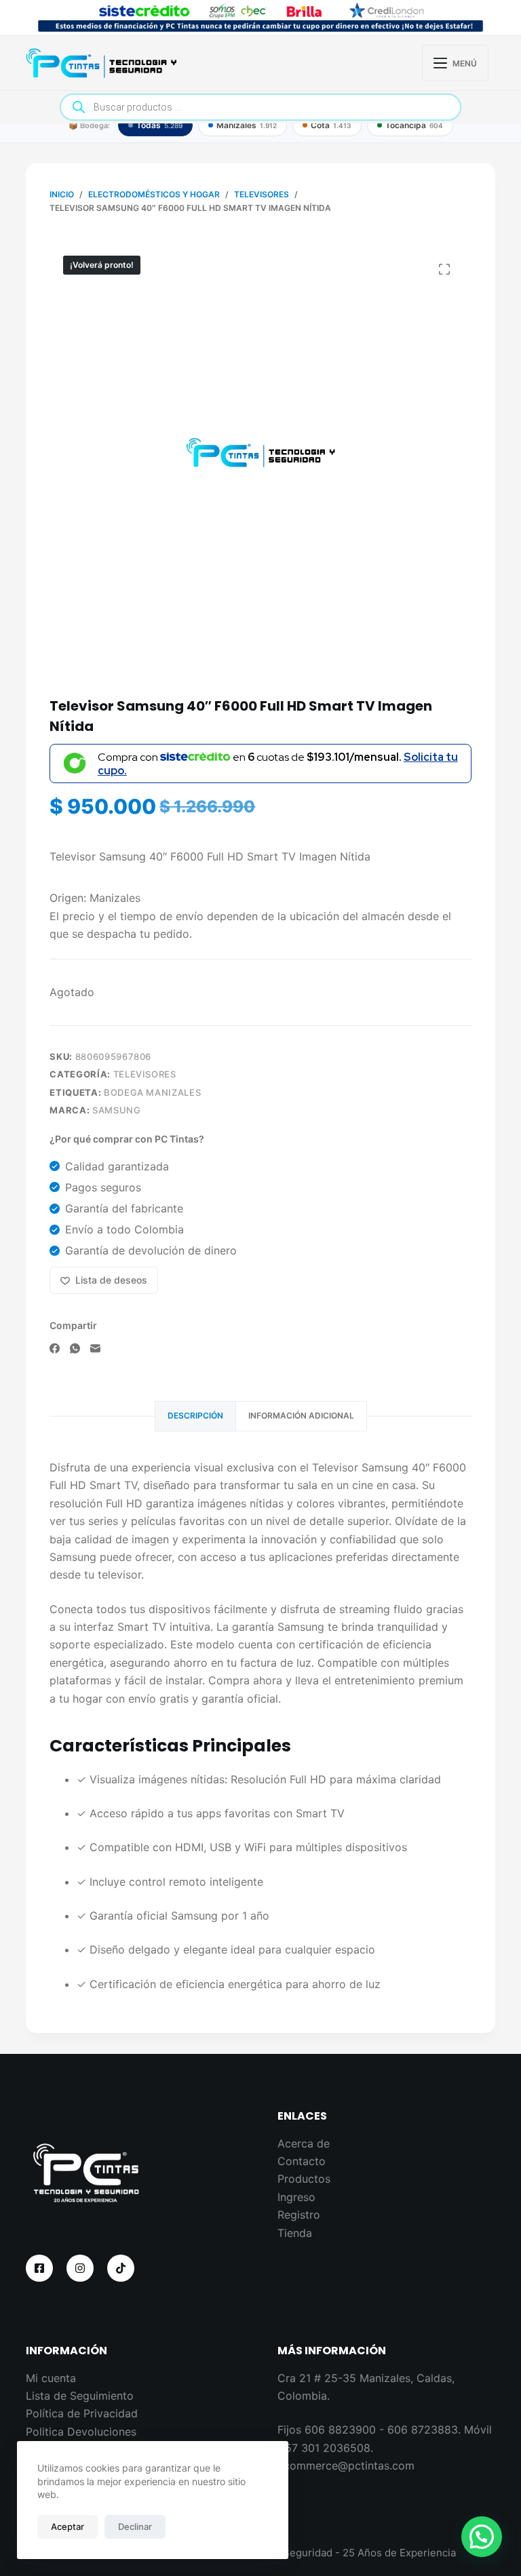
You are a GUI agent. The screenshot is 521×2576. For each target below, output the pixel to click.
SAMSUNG (117, 1110)
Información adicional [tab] (301, 1415)
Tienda (295, 2233)
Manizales (247, 125)
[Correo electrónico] (95, 1348)
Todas (159, 125)
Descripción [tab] (195, 1415)
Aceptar (67, 2527)
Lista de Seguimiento (80, 2396)
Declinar (135, 2527)
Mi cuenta (51, 2378)
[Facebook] (55, 1348)
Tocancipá (414, 125)
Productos (304, 2179)
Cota (331, 125)
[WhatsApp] (75, 1348)
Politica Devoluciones (81, 2432)
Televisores (145, 1074)
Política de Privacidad (82, 2413)
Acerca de (304, 2143)
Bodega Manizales (152, 1092)
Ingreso (296, 2197)
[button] (482, 2537)
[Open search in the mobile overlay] (260, 107)
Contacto (302, 2161)
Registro (299, 2215)
